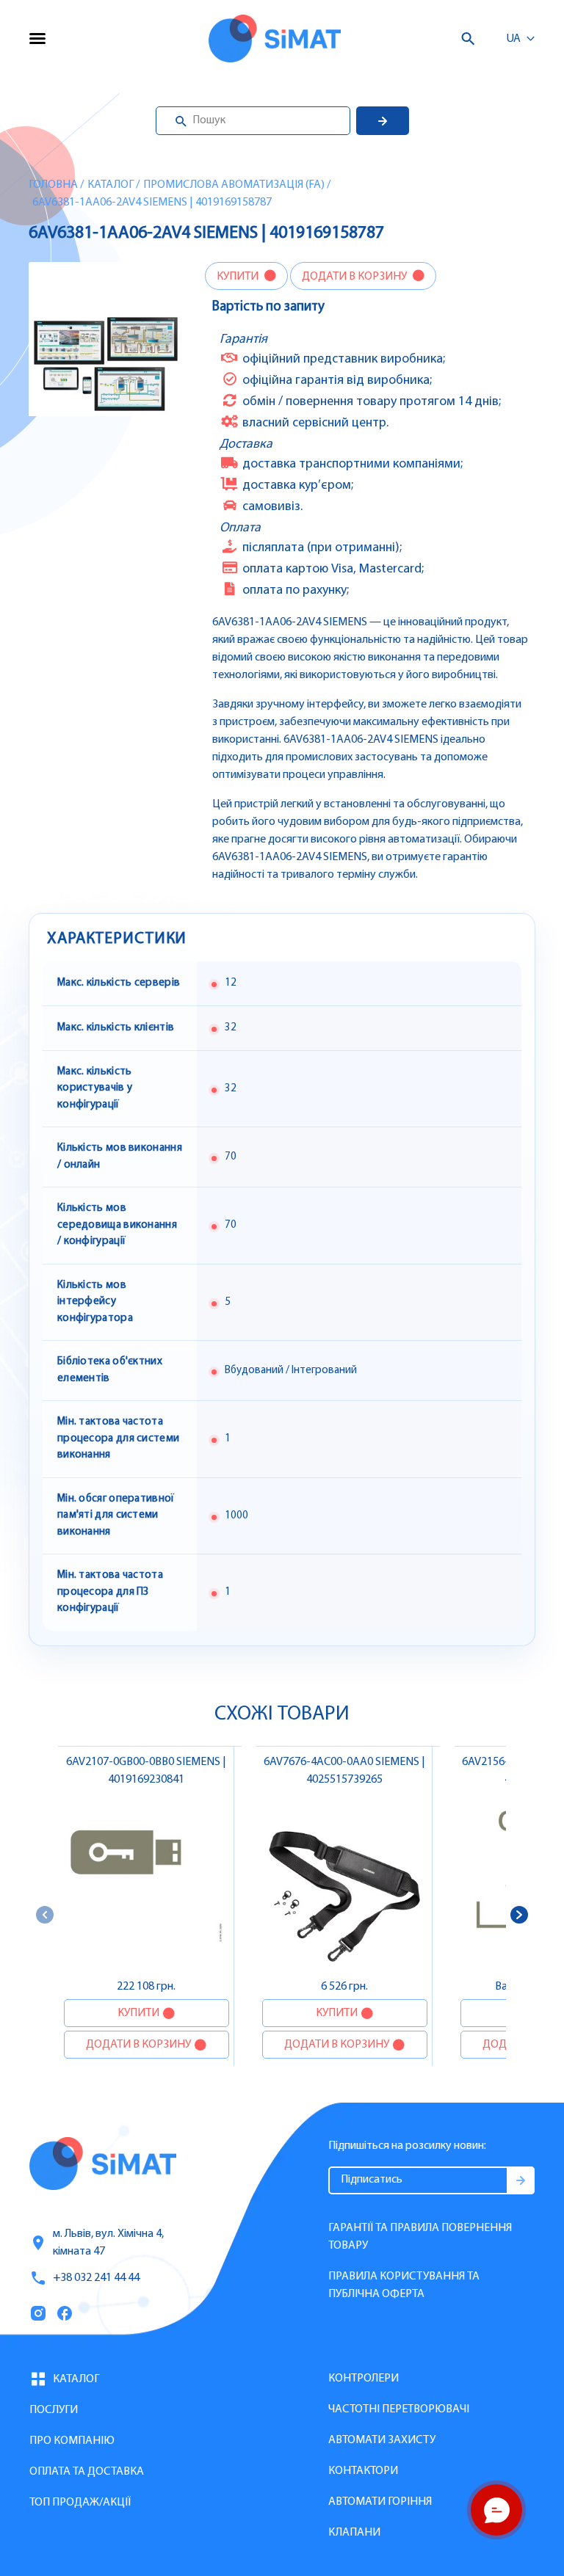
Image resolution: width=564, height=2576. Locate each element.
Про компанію (72, 2441)
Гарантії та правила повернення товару (420, 2237)
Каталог (111, 185)
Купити (239, 277)
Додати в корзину (355, 277)
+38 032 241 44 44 (96, 2278)
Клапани (354, 2533)
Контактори (363, 2471)
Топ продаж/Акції (80, 2503)
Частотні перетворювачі (399, 2409)
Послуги (54, 2410)
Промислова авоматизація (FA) (234, 185)
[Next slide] (519, 1915)
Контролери (364, 2379)
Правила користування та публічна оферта (404, 2285)
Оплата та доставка (87, 2472)
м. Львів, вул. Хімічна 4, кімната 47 (108, 2243)
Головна (53, 185)
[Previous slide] (45, 1915)
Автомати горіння (380, 2502)
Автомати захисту (382, 2440)
